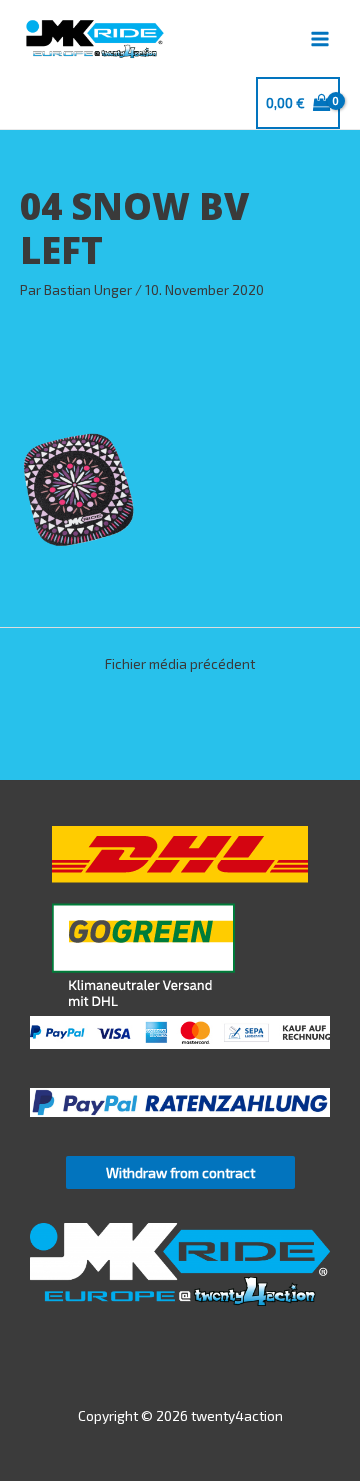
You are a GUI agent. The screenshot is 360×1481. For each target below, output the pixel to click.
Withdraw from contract (180, 1172)
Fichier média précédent (180, 663)
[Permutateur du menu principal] (320, 38)
